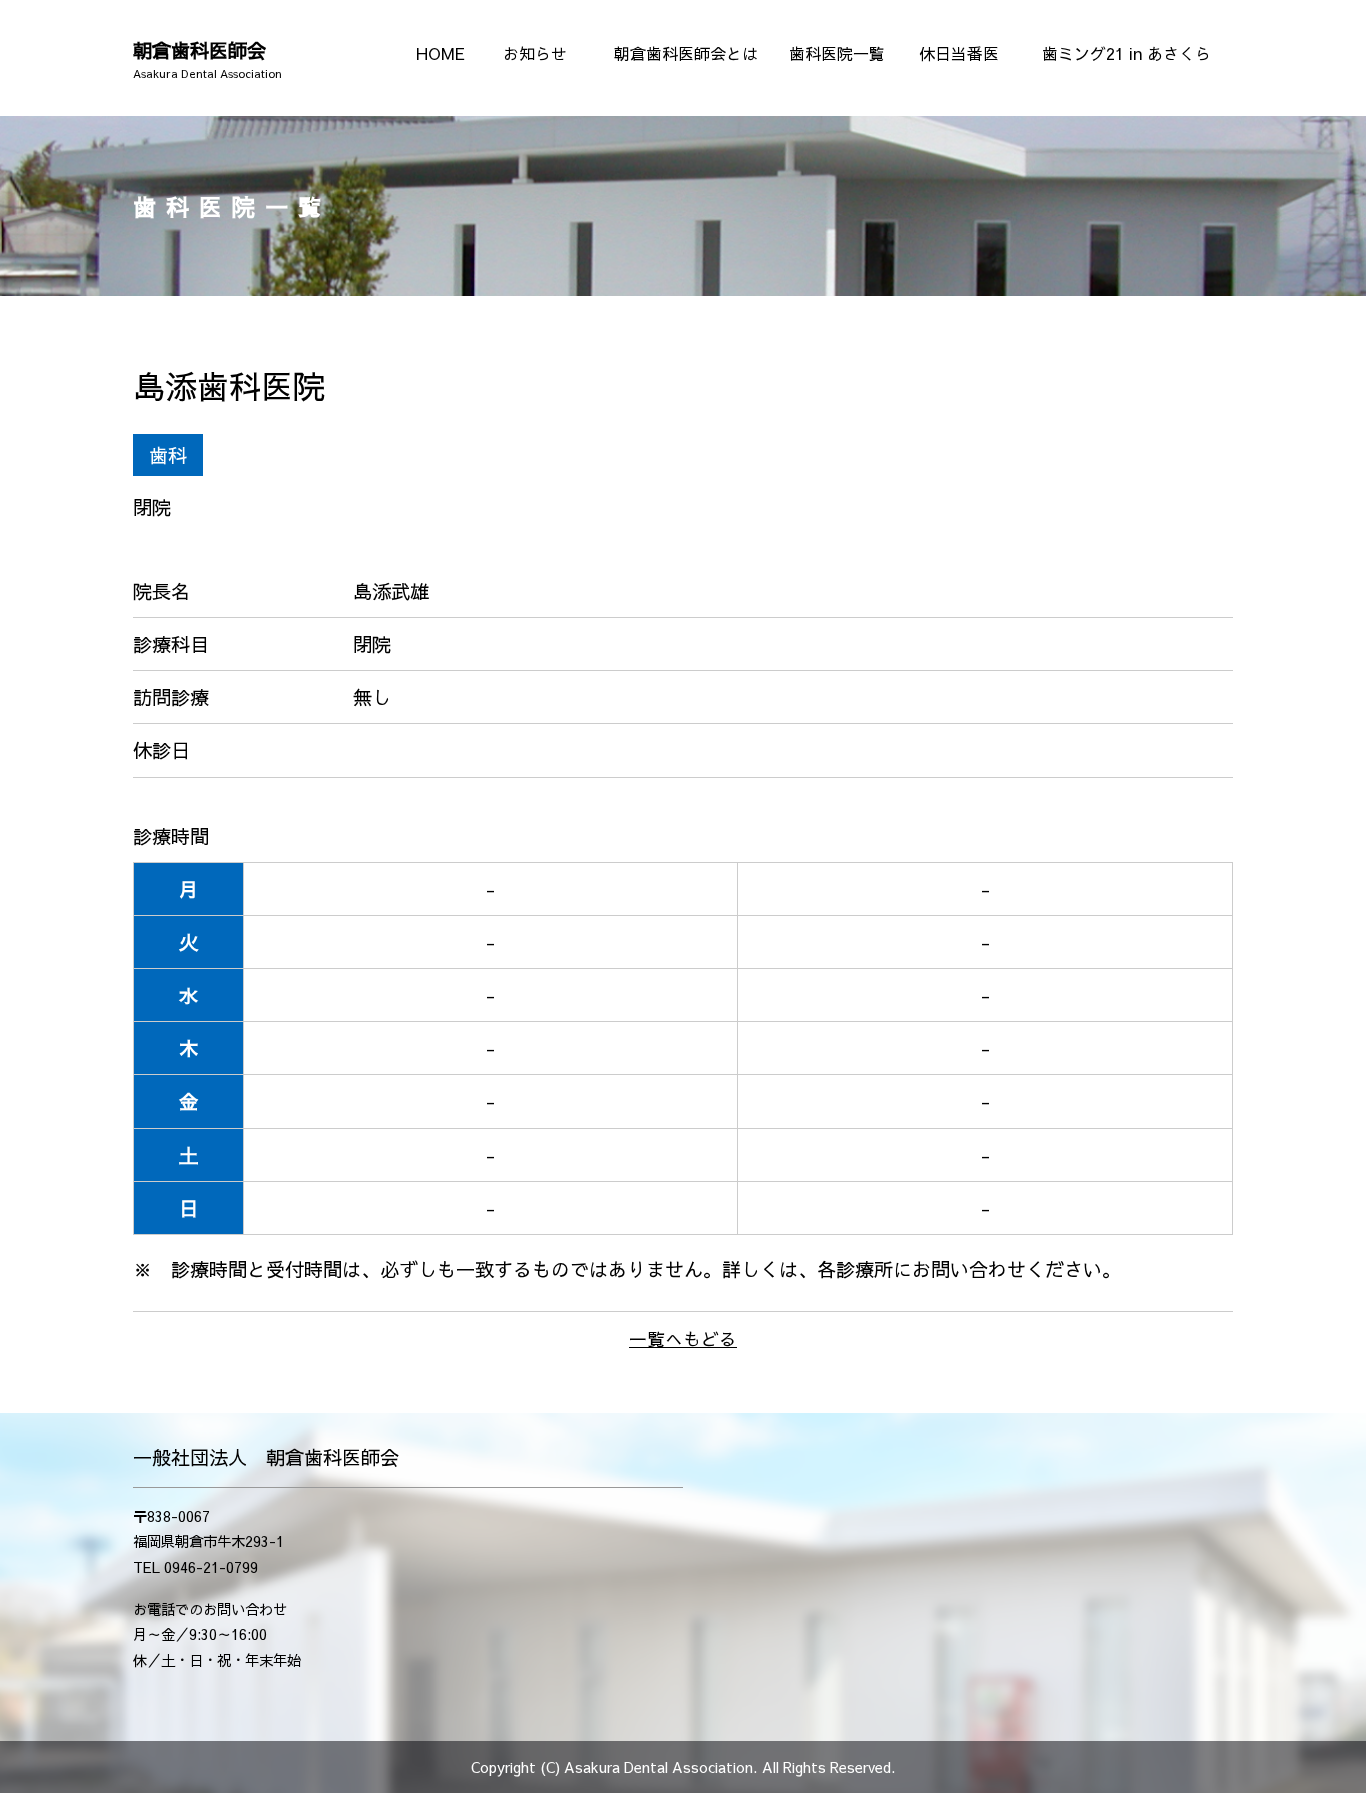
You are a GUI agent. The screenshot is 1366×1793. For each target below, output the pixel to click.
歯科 (168, 455)
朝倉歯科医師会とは (686, 53)
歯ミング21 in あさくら (1126, 53)
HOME (440, 53)
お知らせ (535, 53)
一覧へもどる (683, 1339)
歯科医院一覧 (837, 53)
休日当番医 (959, 53)
